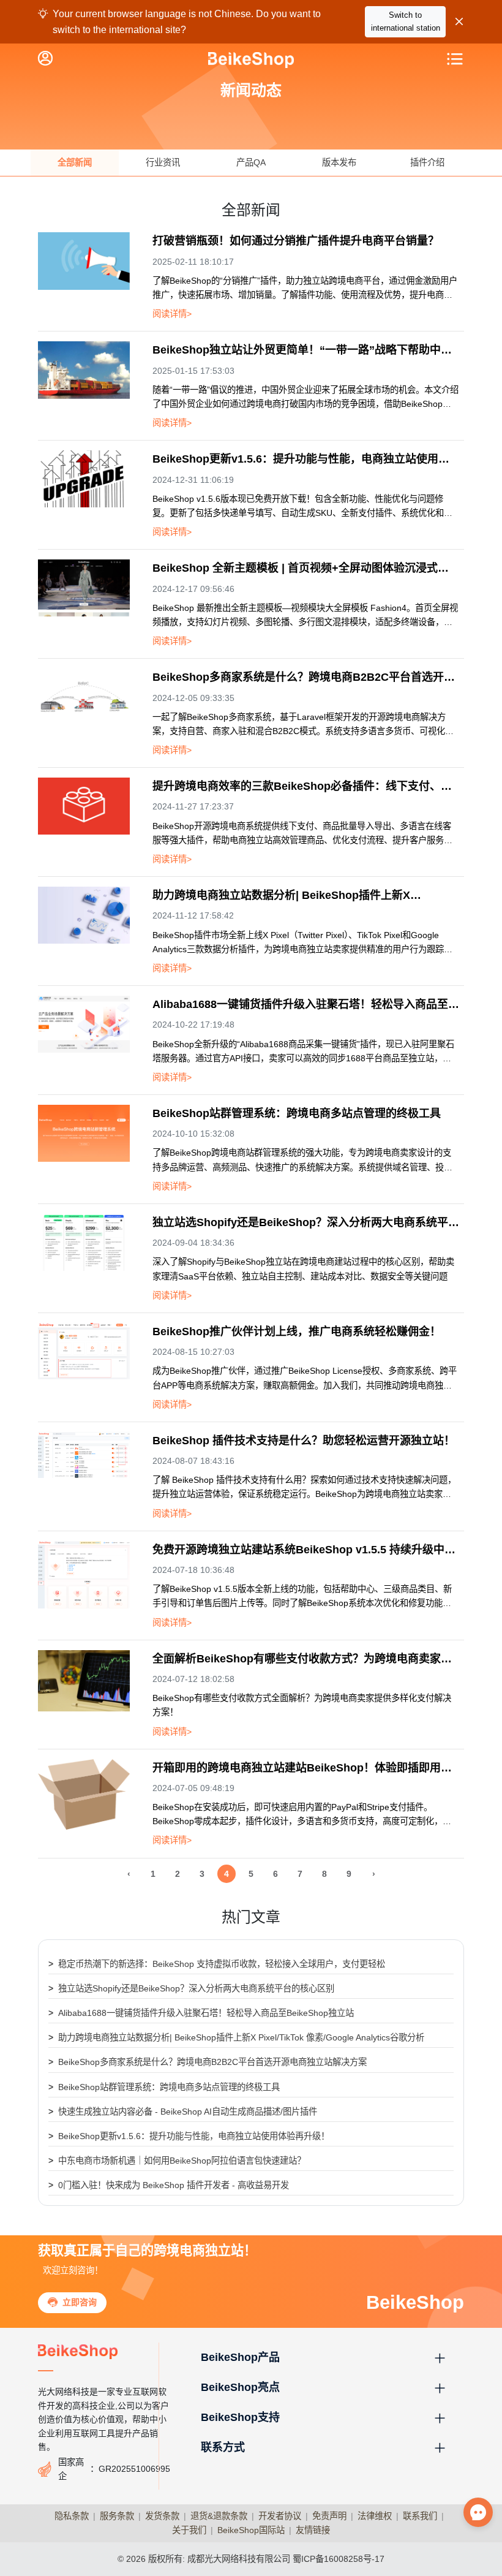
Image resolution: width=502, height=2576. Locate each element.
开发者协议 (280, 2516)
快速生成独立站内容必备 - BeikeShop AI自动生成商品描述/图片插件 (183, 2112)
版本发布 (339, 162)
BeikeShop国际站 (251, 2530)
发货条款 (162, 2516)
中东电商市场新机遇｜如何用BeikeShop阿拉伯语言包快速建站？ (177, 2161)
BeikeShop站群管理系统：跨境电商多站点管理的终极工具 (164, 2087)
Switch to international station (406, 21)
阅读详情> (172, 314)
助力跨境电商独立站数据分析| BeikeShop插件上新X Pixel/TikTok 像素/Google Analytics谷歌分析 (236, 2037)
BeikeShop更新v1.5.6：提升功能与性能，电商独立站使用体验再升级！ (189, 2136)
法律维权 (375, 2516)
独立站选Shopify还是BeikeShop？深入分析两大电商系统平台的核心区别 (191, 1988)
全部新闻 (75, 162)
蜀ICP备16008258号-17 (339, 2559)
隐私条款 (72, 2516)
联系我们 (420, 2516)
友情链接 (313, 2530)
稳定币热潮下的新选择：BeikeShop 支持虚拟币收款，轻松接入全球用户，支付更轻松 (217, 1964)
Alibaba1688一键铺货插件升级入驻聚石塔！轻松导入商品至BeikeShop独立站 (201, 2013)
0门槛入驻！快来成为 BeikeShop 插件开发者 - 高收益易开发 (169, 2185)
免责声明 (329, 2516)
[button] (324, 2358)
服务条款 (117, 2516)
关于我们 (189, 2530)
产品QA (251, 162)
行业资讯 (163, 162)
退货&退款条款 (219, 2516)
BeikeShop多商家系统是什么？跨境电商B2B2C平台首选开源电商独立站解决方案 (208, 2062)
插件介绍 (427, 162)
